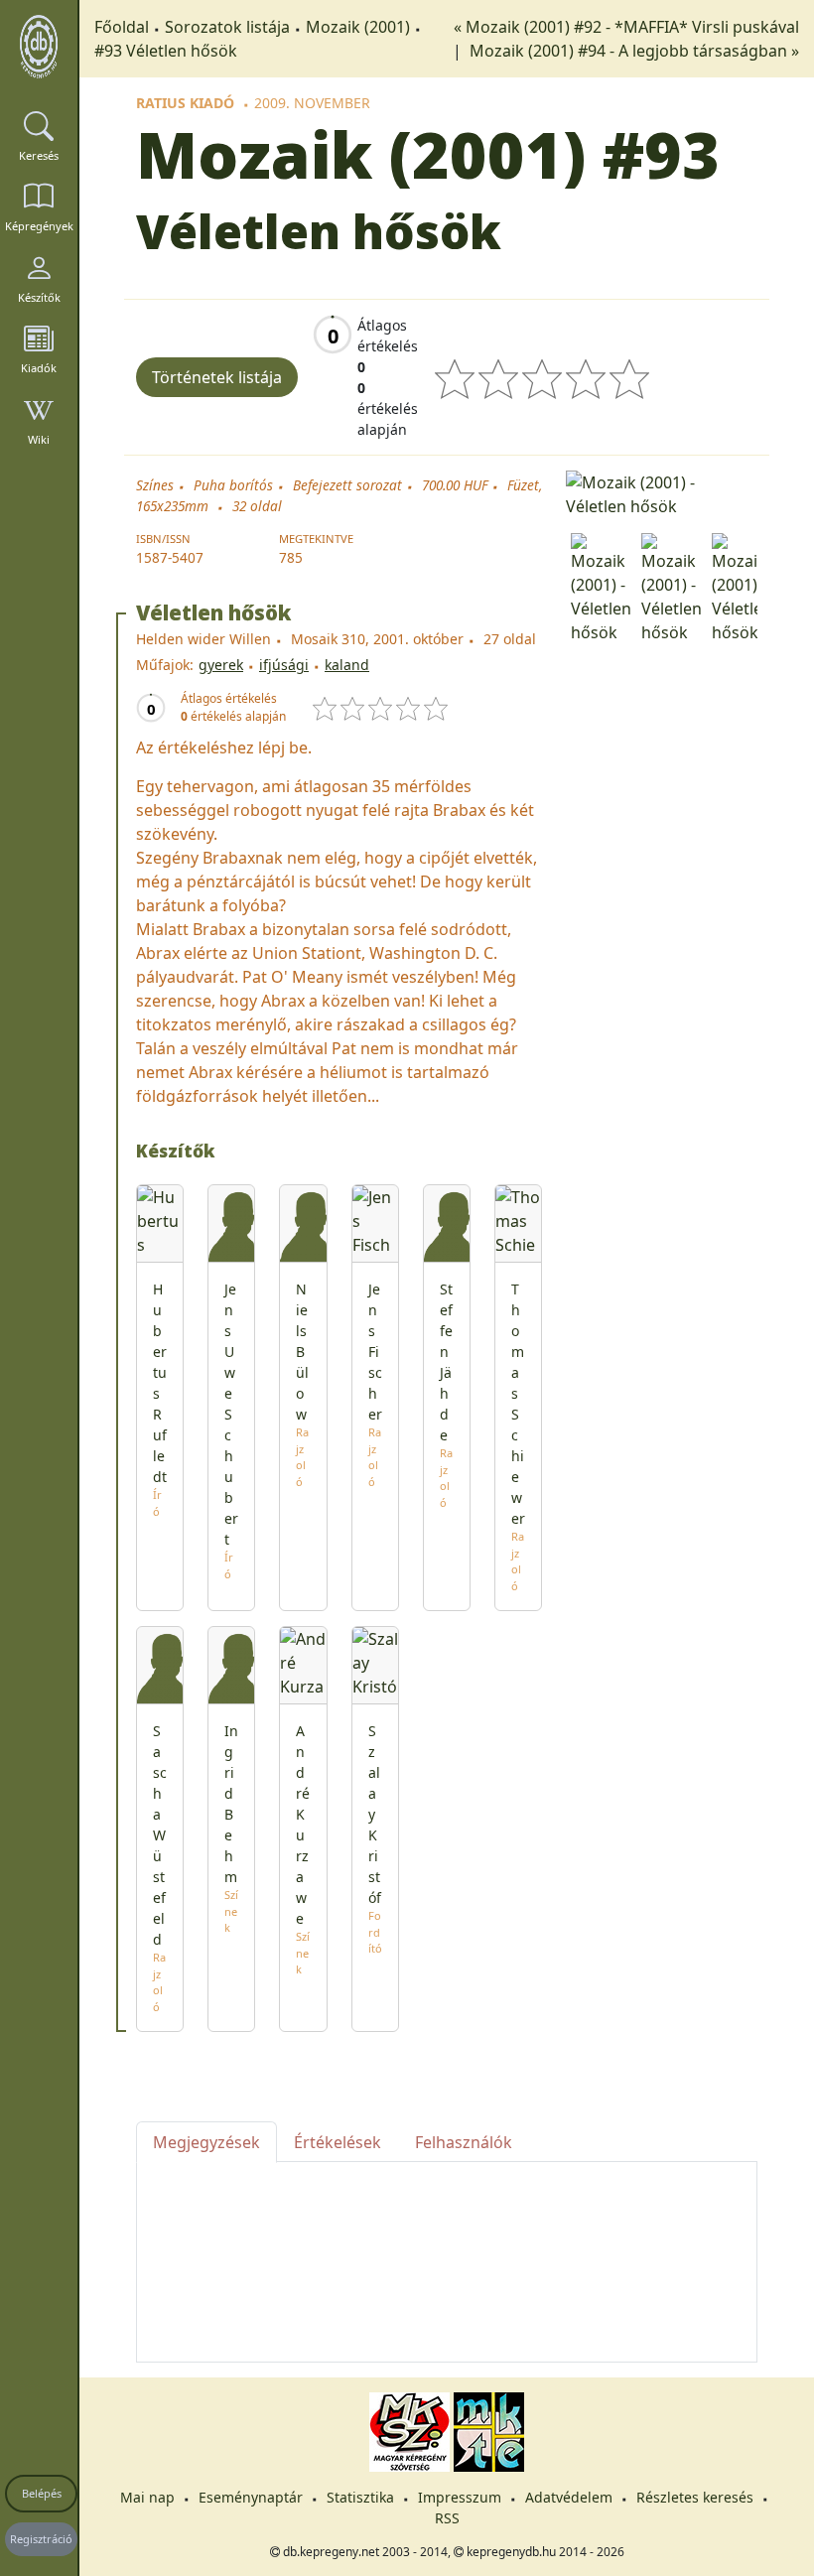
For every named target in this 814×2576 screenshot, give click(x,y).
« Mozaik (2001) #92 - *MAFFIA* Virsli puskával (626, 27)
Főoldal (122, 27)
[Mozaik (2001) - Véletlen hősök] (662, 492)
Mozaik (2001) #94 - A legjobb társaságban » (634, 51)
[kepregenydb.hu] (39, 47)
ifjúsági (284, 665)
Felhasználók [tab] (464, 2142)
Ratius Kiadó (185, 103)
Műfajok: (165, 665)
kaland (347, 665)
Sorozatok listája (227, 27)
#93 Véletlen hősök (166, 51)
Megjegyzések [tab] (206, 2142)
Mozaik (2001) (358, 27)
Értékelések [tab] (338, 2142)
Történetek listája (217, 377)
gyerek (221, 665)
